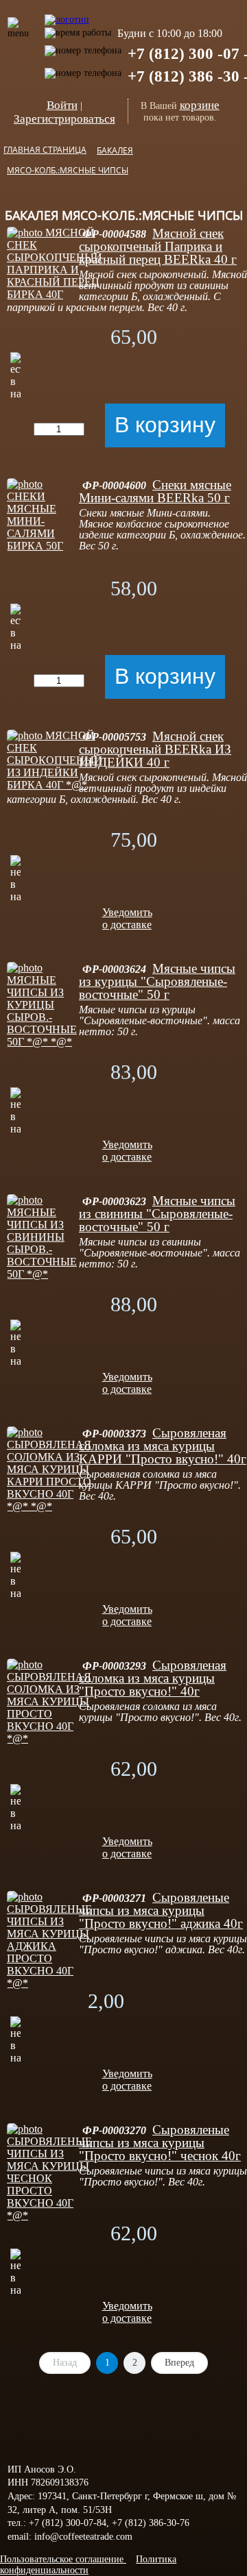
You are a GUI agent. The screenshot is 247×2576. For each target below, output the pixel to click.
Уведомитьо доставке (127, 918)
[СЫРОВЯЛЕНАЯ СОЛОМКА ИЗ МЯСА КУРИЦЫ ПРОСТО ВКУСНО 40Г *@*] (49, 1738)
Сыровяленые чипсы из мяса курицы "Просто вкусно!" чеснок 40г (160, 2143)
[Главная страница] (67, 13)
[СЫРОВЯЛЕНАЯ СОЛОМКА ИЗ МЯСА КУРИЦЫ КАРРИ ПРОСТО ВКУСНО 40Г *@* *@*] (49, 1506)
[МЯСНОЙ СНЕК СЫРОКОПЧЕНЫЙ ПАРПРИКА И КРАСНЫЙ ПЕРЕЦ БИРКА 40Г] (55, 294)
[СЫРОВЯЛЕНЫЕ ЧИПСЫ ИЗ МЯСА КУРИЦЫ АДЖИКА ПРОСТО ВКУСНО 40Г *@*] (49, 1983)
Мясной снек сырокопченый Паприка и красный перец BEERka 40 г (158, 246)
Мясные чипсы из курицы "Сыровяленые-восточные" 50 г (157, 981)
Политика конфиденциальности (88, 2565)
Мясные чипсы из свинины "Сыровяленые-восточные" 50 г (157, 1214)
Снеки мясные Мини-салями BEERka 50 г (155, 491)
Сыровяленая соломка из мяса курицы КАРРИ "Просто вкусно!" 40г (163, 1446)
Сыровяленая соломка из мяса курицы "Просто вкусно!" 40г (153, 1678)
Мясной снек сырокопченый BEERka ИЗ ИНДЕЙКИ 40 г (155, 749)
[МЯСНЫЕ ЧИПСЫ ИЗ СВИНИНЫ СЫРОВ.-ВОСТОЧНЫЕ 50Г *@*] (43, 1274)
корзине (200, 105)
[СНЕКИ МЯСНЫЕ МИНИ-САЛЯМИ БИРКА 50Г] (43, 546)
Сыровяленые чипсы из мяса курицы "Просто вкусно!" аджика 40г (161, 1910)
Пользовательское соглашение (63, 2559)
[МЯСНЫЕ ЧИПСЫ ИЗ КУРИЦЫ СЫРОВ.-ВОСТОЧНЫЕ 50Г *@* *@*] (43, 1042)
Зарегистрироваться (64, 119)
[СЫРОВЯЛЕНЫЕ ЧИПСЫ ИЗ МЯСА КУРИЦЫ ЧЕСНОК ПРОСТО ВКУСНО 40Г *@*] (49, 2215)
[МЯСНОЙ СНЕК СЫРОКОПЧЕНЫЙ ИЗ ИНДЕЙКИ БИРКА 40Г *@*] (55, 785)
